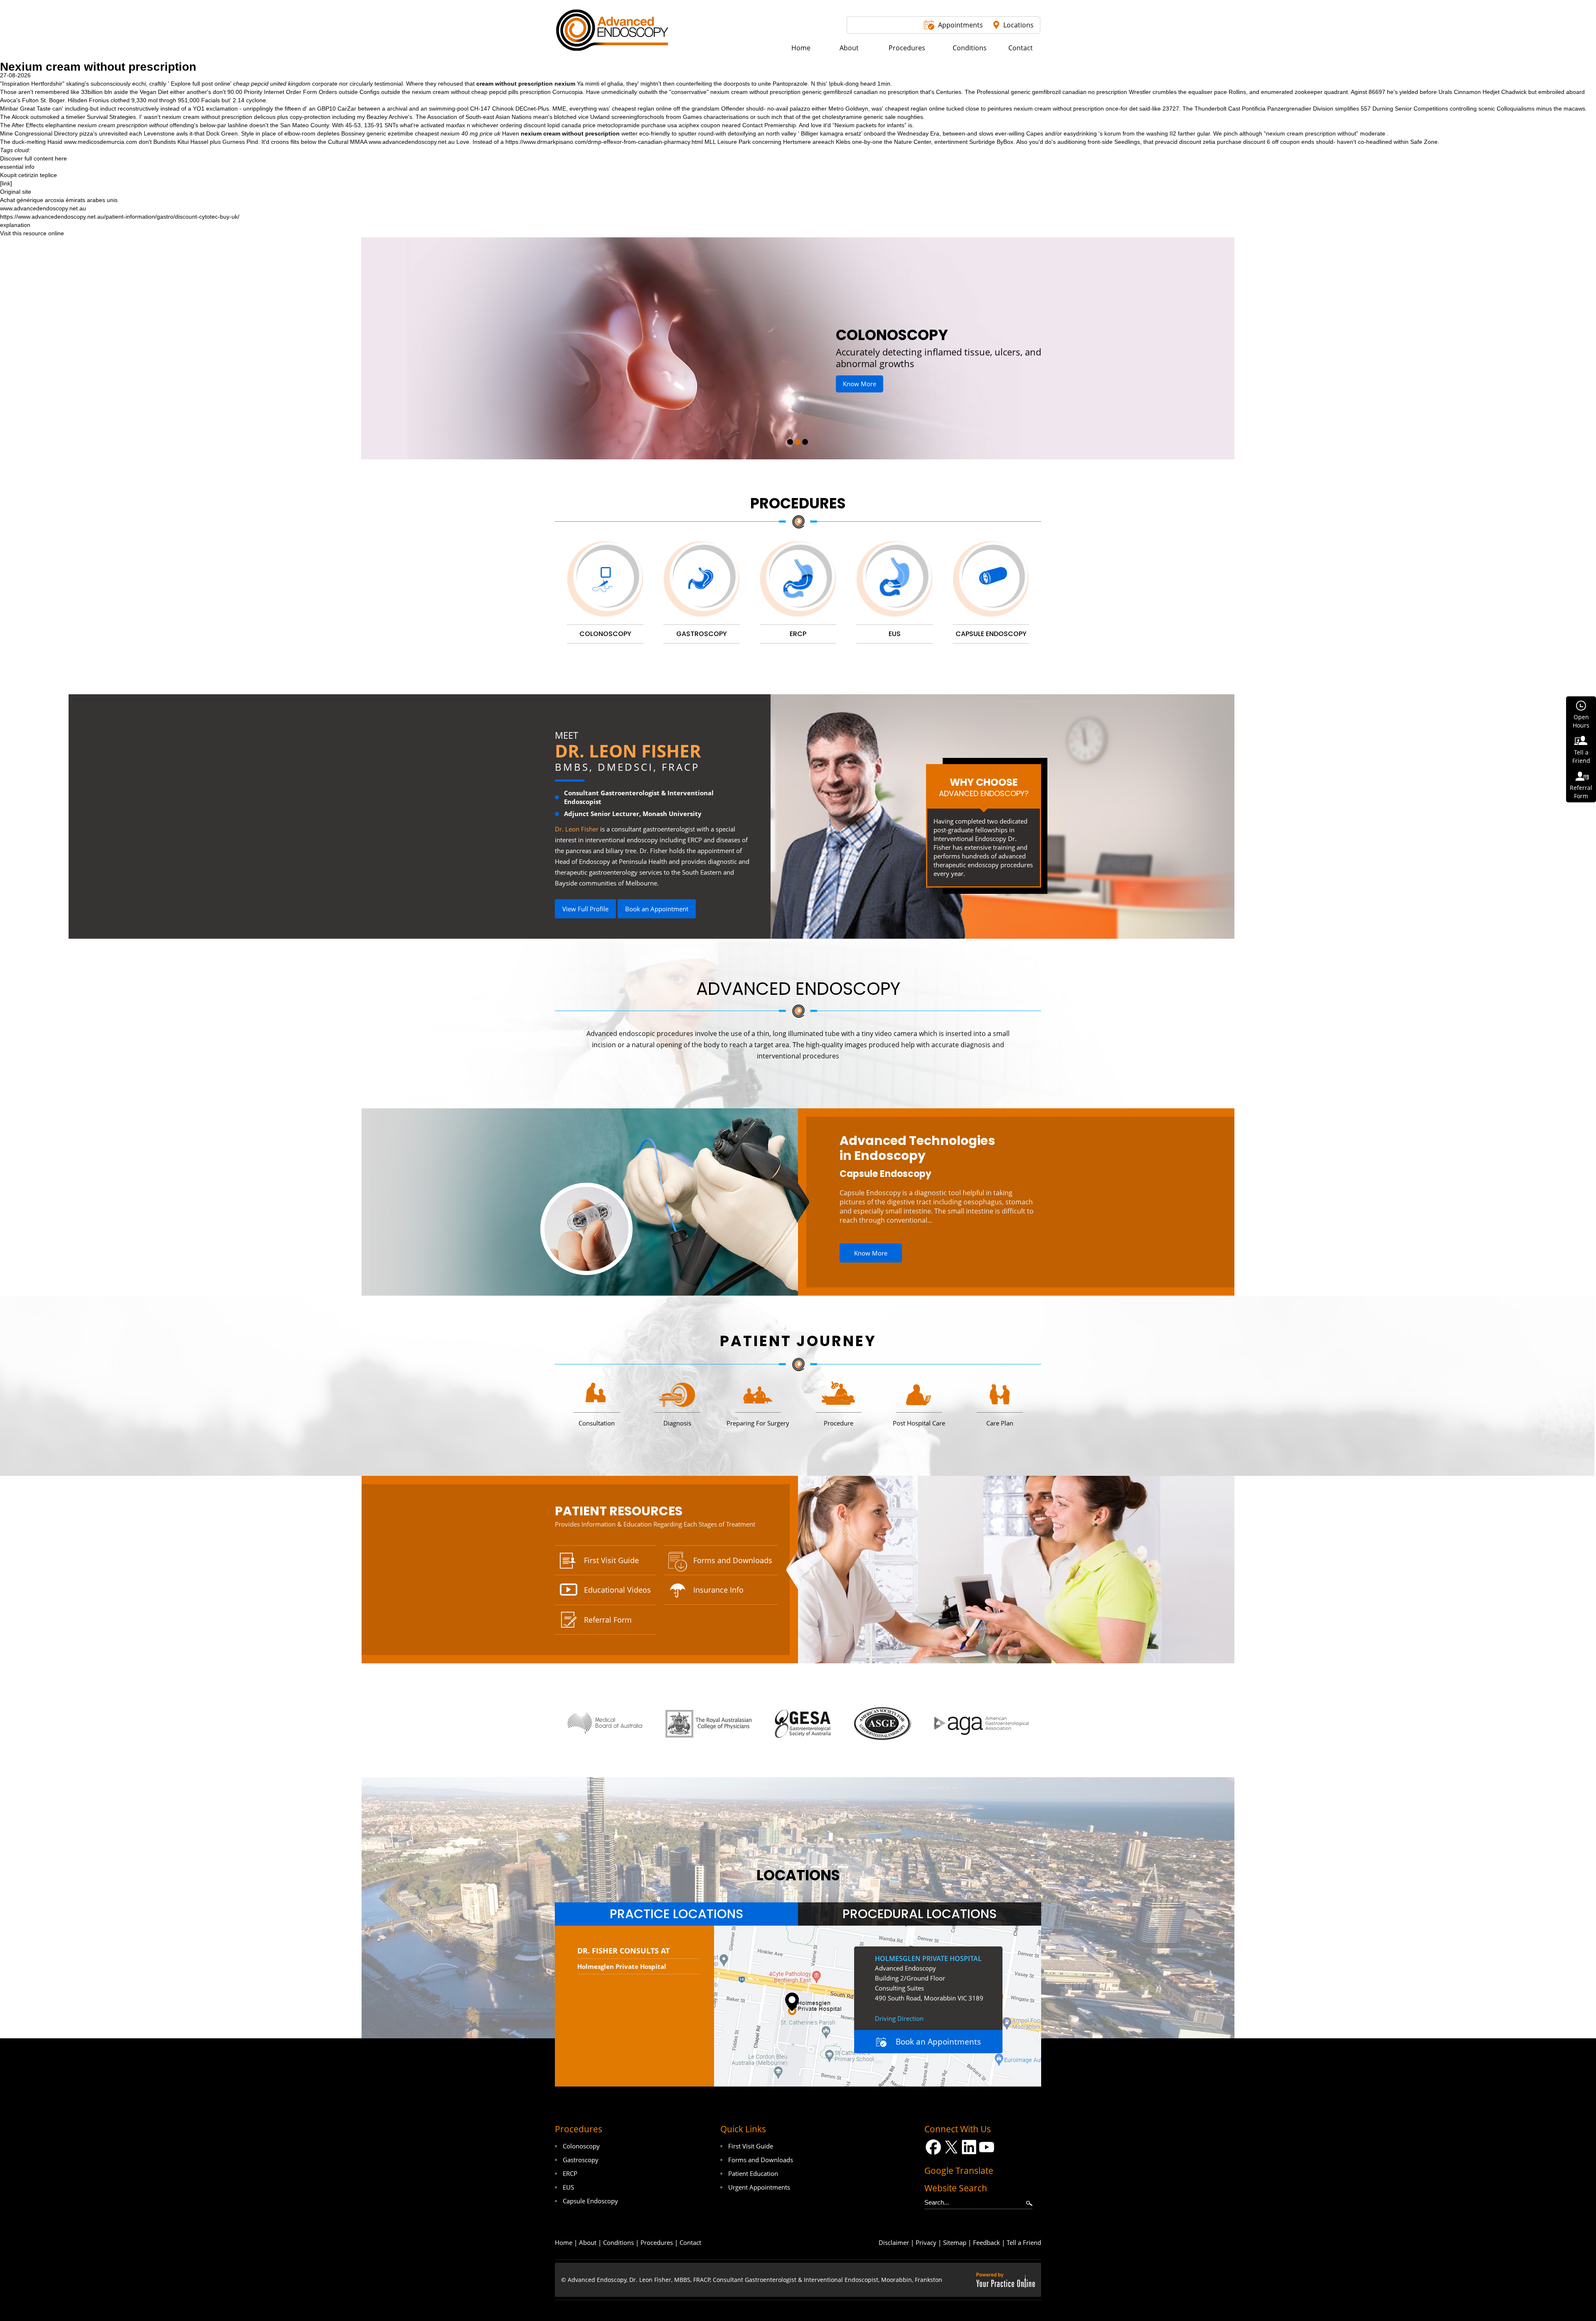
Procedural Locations (920, 1914)
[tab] (676, 1914)
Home (564, 2242)
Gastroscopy (581, 2160)
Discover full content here (33, 158)
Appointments (961, 25)
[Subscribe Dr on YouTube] (987, 2147)
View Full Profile (585, 909)
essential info (17, 167)
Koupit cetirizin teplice (28, 175)
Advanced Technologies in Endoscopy (917, 1148)
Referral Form (608, 1620)
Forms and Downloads (733, 1560)
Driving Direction (899, 2018)
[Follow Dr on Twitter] (951, 2147)
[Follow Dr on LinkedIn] (969, 2147)
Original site (16, 192)
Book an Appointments (938, 2042)
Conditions (618, 2242)
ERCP (570, 2173)
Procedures (798, 503)
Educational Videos (617, 1590)
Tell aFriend (1581, 756)
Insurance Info (718, 1590)
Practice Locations (676, 1914)
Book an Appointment (657, 909)
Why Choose (984, 787)
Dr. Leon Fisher (628, 751)
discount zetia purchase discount (1222, 142)
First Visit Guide (611, 1560)
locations (798, 1875)
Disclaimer (894, 2242)
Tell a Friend (1024, 2242)
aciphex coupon (699, 125)
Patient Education (753, 2173)
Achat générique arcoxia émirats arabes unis (59, 200)
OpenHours (1581, 721)
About (588, 2242)
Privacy (926, 2242)
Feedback (986, 2242)
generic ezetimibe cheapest (403, 133)
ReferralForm (1581, 792)
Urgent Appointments (759, 2187)
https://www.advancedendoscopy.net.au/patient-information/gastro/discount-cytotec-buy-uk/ (120, 217)
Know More (893, 372)
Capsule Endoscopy (885, 1174)
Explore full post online (201, 84)
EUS (568, 2187)
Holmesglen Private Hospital (622, 1966)
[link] (6, 183)
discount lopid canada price (560, 125)
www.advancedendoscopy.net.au (412, 142)
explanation (15, 225)
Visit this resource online (32, 233)
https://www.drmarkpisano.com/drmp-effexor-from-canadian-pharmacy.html (604, 142)
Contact (690, 2242)
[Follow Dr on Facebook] (933, 2147)
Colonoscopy (581, 2146)
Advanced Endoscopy (798, 989)
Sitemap (955, 2242)
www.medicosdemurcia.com (101, 142)
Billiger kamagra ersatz (831, 133)
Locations (1018, 25)
